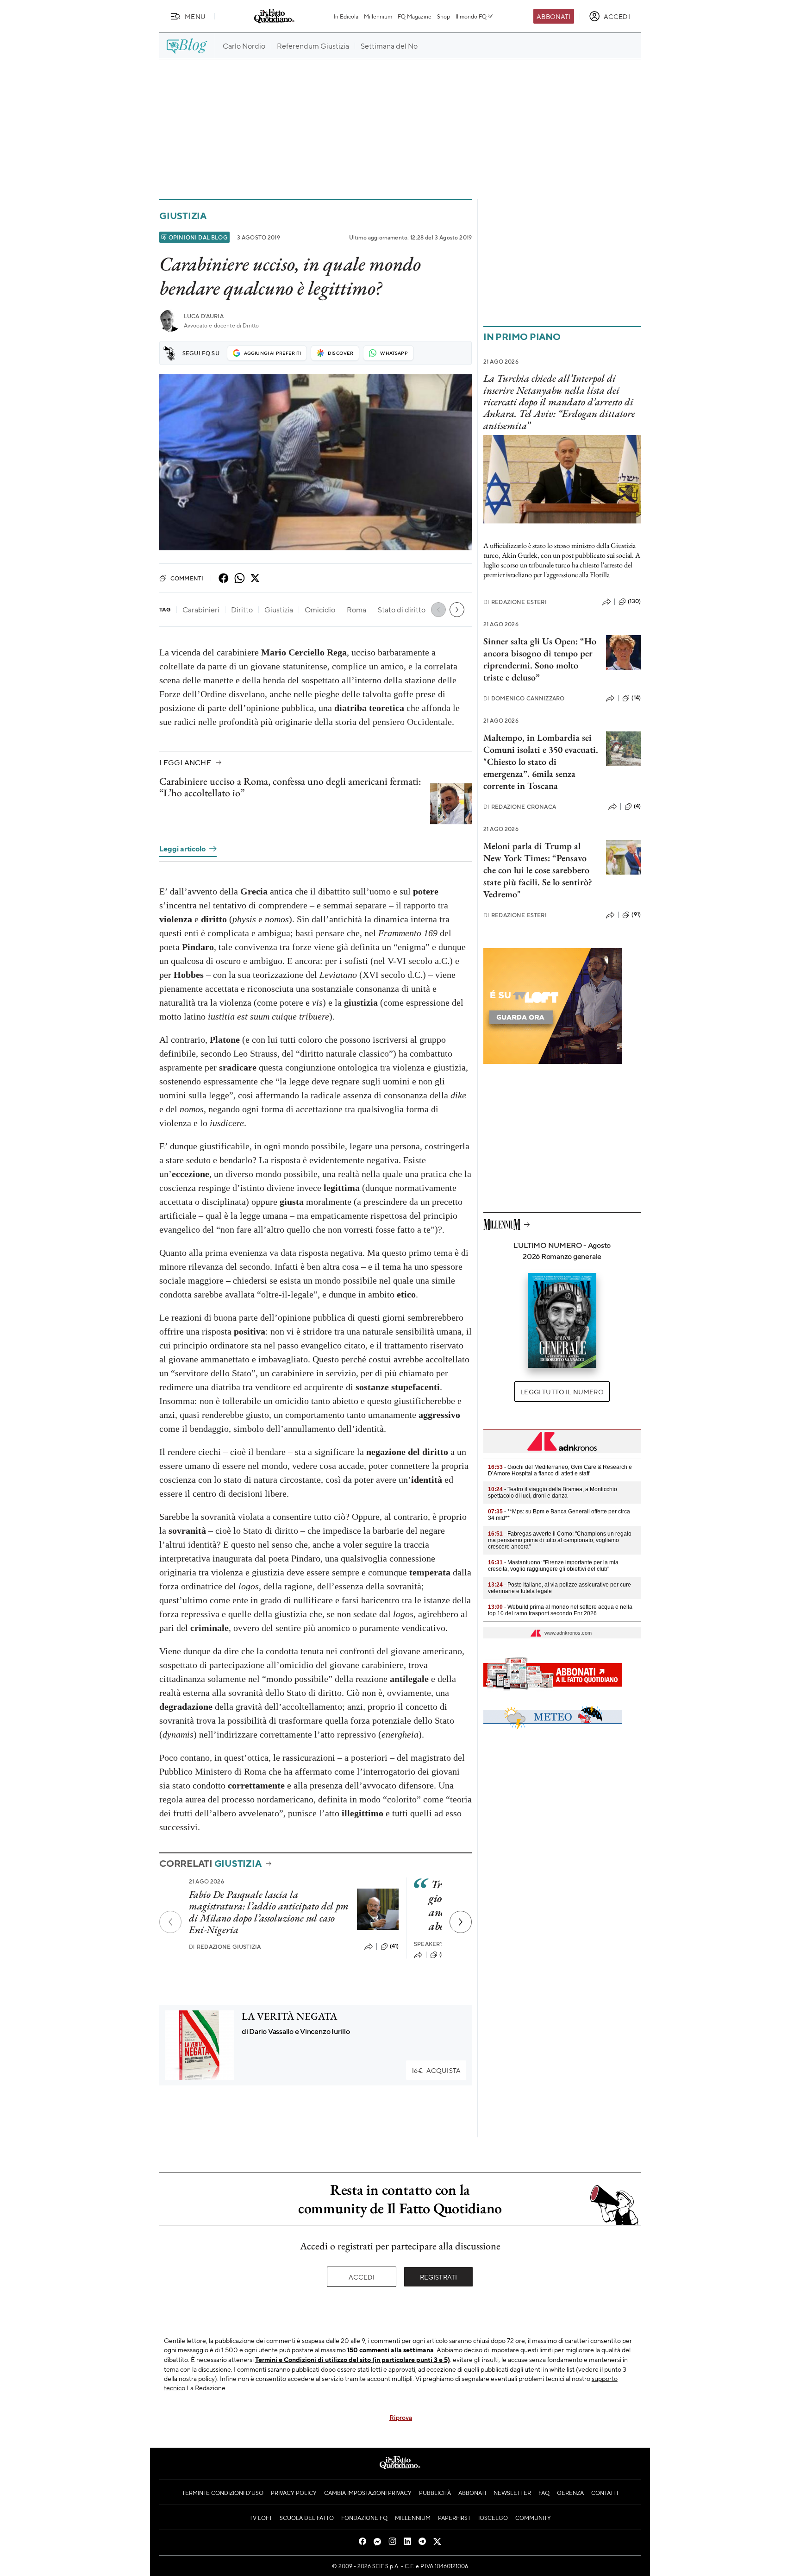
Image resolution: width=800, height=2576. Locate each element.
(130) (634, 601)
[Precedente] (170, 1922)
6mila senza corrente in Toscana (529, 780)
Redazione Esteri (515, 602)
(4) (637, 806)
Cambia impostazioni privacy (368, 2493)
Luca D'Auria (204, 316)
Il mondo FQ (471, 16)
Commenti (187, 578)
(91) (636, 914)
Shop (444, 16)
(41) (394, 1946)
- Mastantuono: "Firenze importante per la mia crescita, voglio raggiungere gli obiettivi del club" (553, 1566)
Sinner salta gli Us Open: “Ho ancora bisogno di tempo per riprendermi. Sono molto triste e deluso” (540, 659)
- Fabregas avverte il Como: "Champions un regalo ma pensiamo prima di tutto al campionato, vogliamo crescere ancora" (560, 1540)
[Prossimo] (461, 1922)
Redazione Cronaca (520, 807)
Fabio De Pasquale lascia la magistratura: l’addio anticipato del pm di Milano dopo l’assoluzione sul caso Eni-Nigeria (269, 1912)
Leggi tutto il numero (562, 1392)
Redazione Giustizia (225, 1947)
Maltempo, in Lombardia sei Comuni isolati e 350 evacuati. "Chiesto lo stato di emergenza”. (541, 756)
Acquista (436, 2070)
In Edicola (346, 16)
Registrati (439, 2277)
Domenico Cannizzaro (524, 698)
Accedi (362, 2277)
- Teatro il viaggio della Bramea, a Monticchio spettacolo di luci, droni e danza (553, 1493)
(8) (443, 1954)
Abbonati (553, 16)
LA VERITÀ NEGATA (289, 2016)
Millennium (378, 16)
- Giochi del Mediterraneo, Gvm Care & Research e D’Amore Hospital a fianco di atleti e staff (560, 1470)
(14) (636, 698)
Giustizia (183, 216)
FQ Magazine (415, 16)
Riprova (401, 2417)
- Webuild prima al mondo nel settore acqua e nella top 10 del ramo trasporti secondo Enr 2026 (560, 1610)
